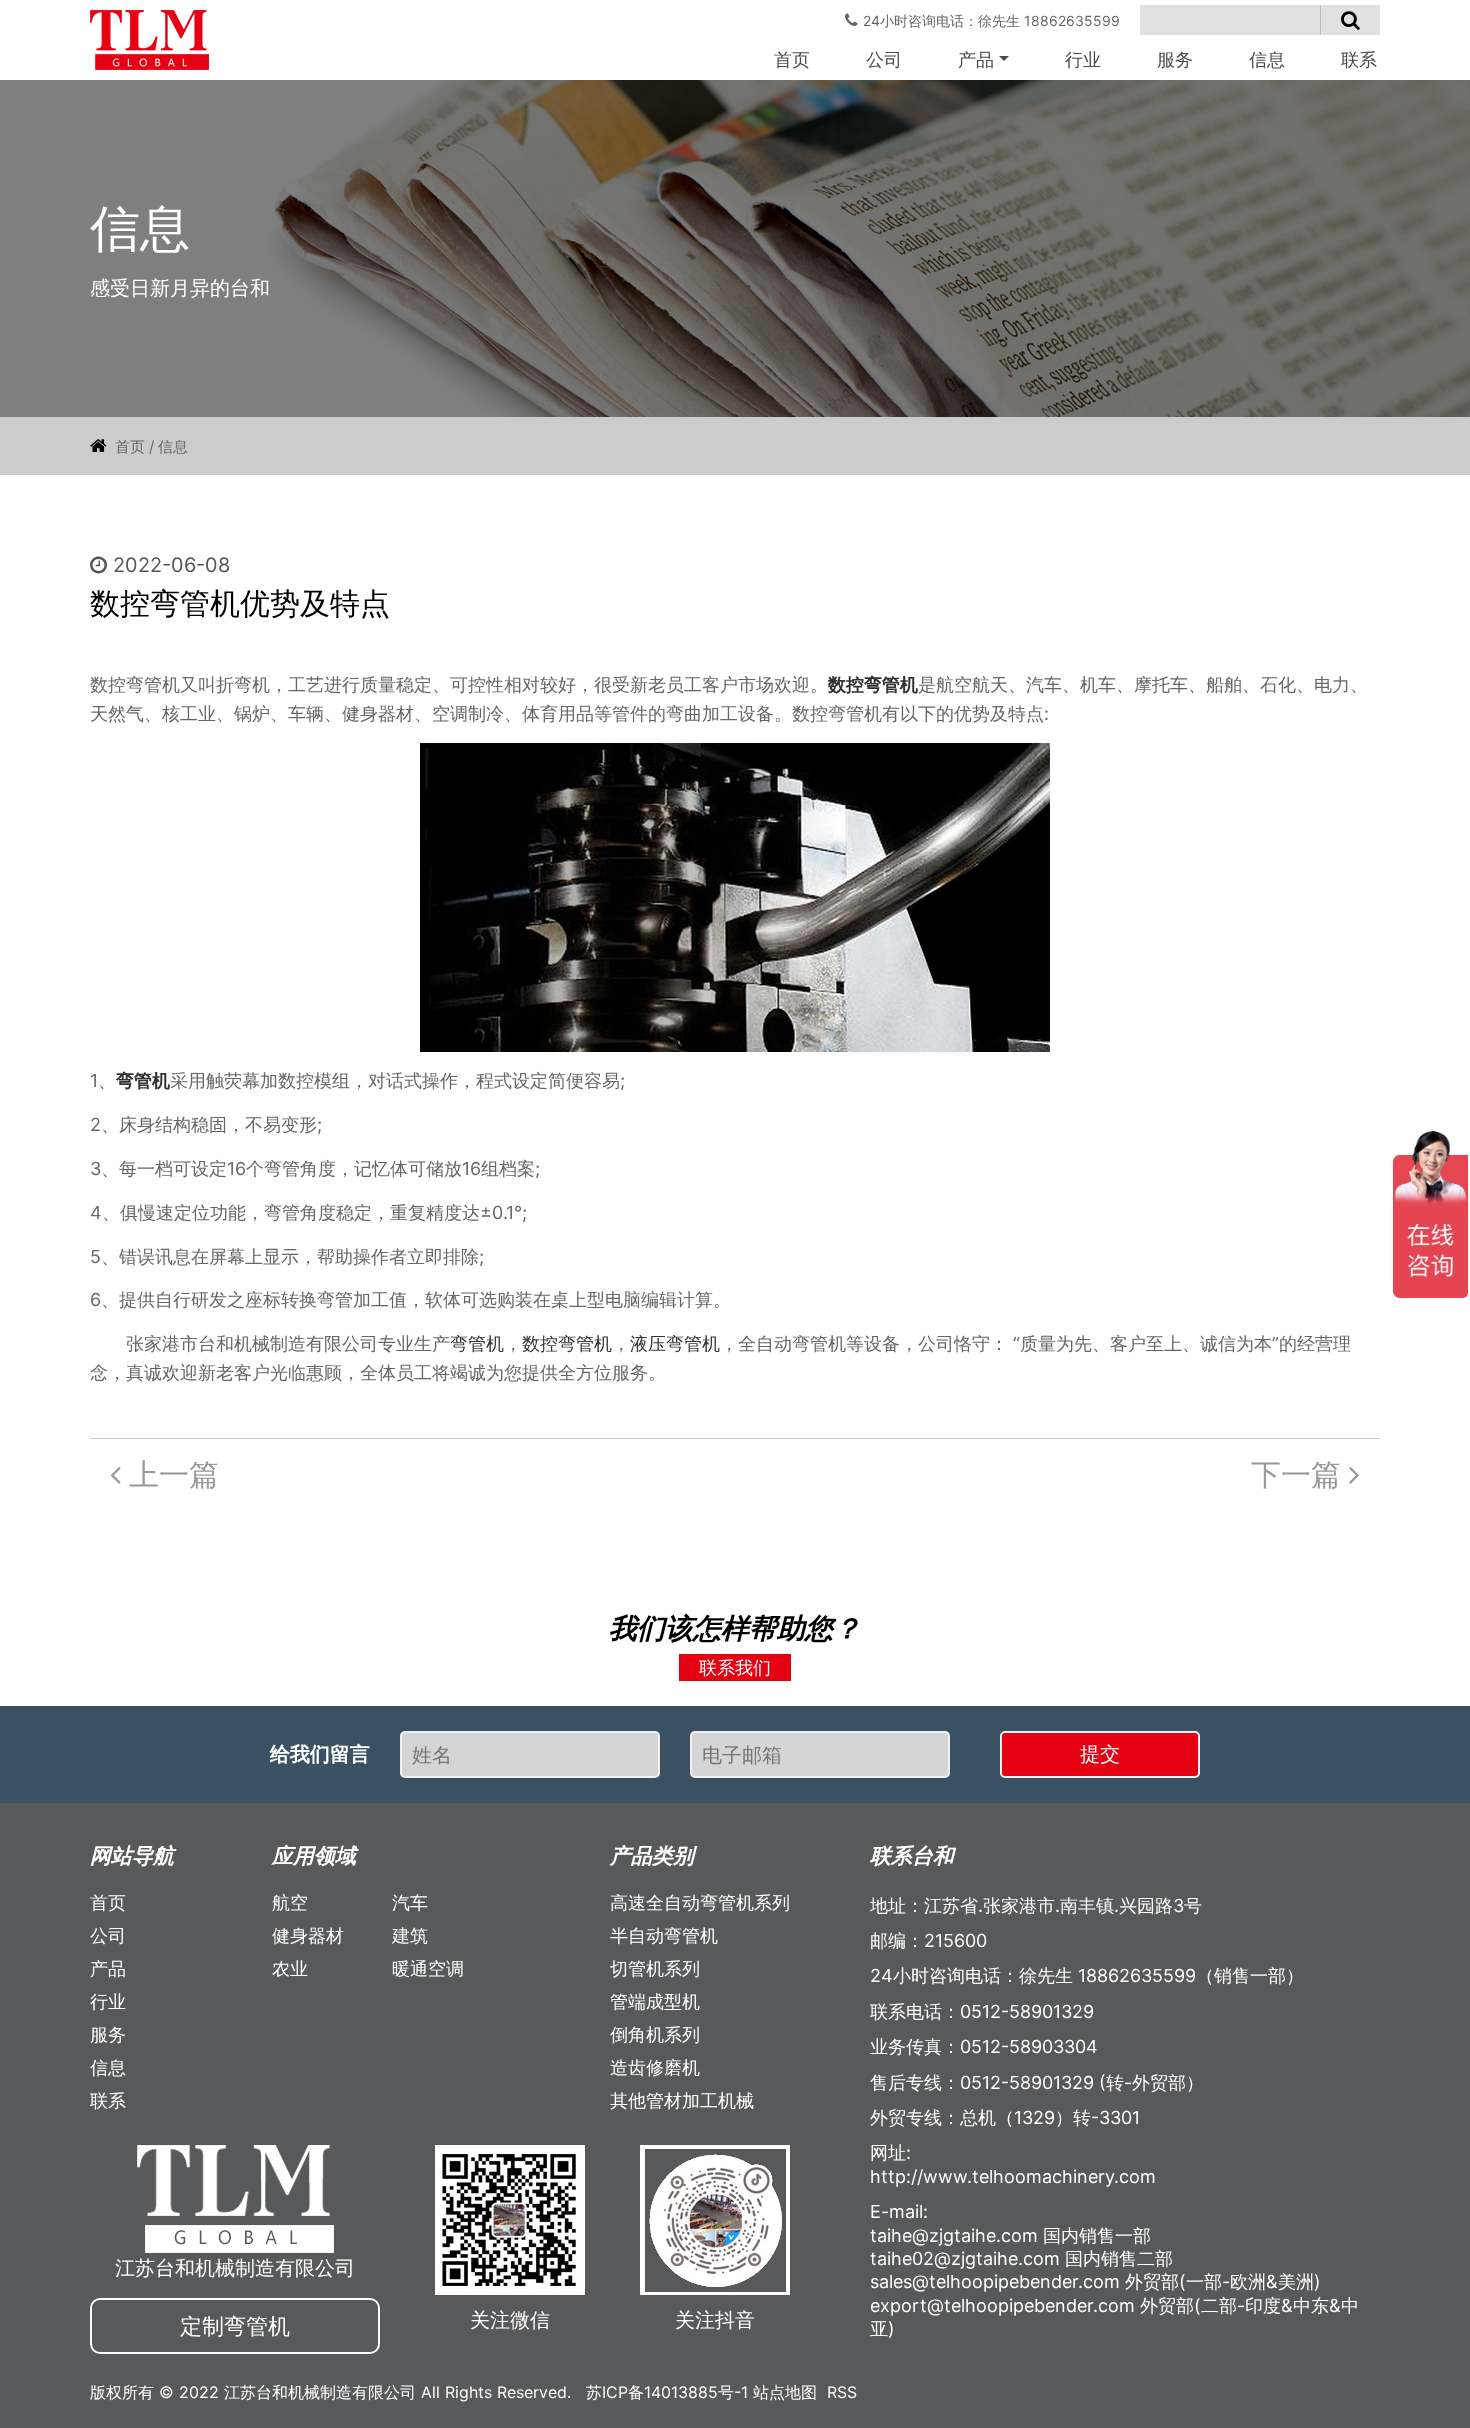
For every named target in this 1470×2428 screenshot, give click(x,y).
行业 (1083, 59)
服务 (1175, 59)
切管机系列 (655, 1968)
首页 (792, 59)
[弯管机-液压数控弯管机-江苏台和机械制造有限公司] (149, 40)
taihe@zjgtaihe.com (954, 2235)
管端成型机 (655, 2001)
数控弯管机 (873, 684)
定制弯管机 (235, 2326)
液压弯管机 (675, 1343)
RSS (842, 2392)
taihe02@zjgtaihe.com (965, 2258)
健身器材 (308, 1935)
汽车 (410, 1902)
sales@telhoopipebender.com (995, 2281)
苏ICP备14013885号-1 (667, 2392)
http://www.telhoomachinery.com (1013, 2176)
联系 (1359, 59)
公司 (884, 59)
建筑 (410, 1935)
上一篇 (170, 1474)
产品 (976, 59)
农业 (290, 1968)
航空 (290, 1902)
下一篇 (1300, 1474)
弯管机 (143, 1080)
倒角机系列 (655, 2034)
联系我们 (735, 1667)
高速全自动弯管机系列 (700, 1902)
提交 (1100, 1754)
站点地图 (785, 2392)
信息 (1267, 59)
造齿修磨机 (655, 2067)
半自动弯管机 (664, 1935)
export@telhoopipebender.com (1002, 2305)
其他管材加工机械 (682, 2100)
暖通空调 (428, 1968)
